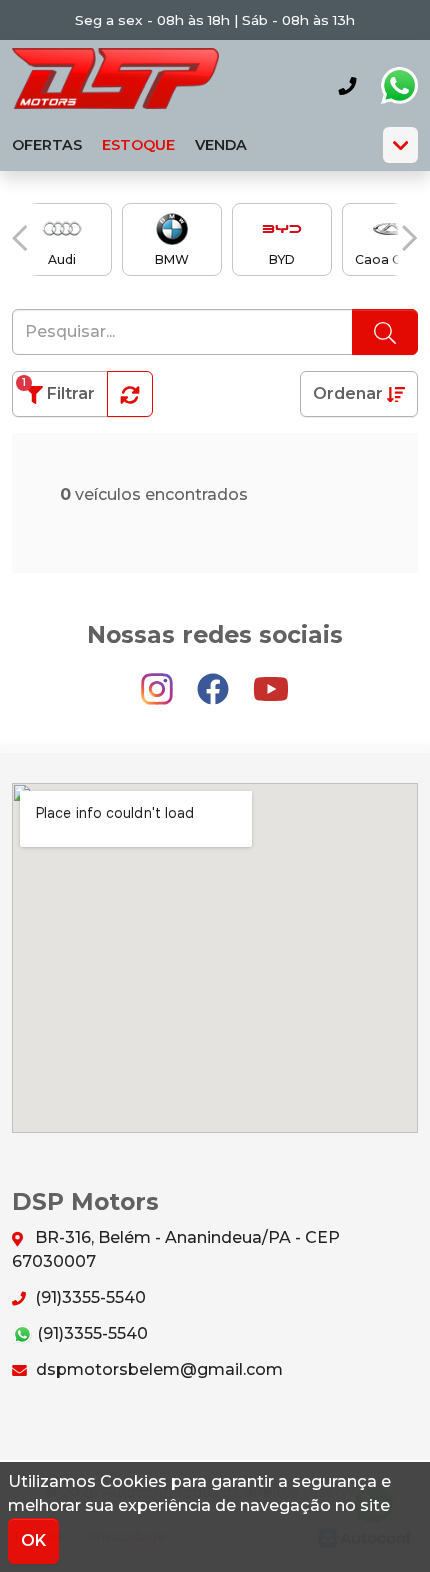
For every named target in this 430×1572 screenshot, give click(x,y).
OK (33, 1540)
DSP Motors (115, 85)
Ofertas (47, 145)
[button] (20, 238)
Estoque (138, 145)
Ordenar (350, 393)
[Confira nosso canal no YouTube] (271, 679)
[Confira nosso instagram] (159, 679)
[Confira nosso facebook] (215, 679)
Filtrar (58, 389)
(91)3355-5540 (88, 1297)
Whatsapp (399, 86)
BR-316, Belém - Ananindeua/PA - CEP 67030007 (176, 1249)
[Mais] (400, 145)
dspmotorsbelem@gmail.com (157, 1369)
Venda (221, 145)
